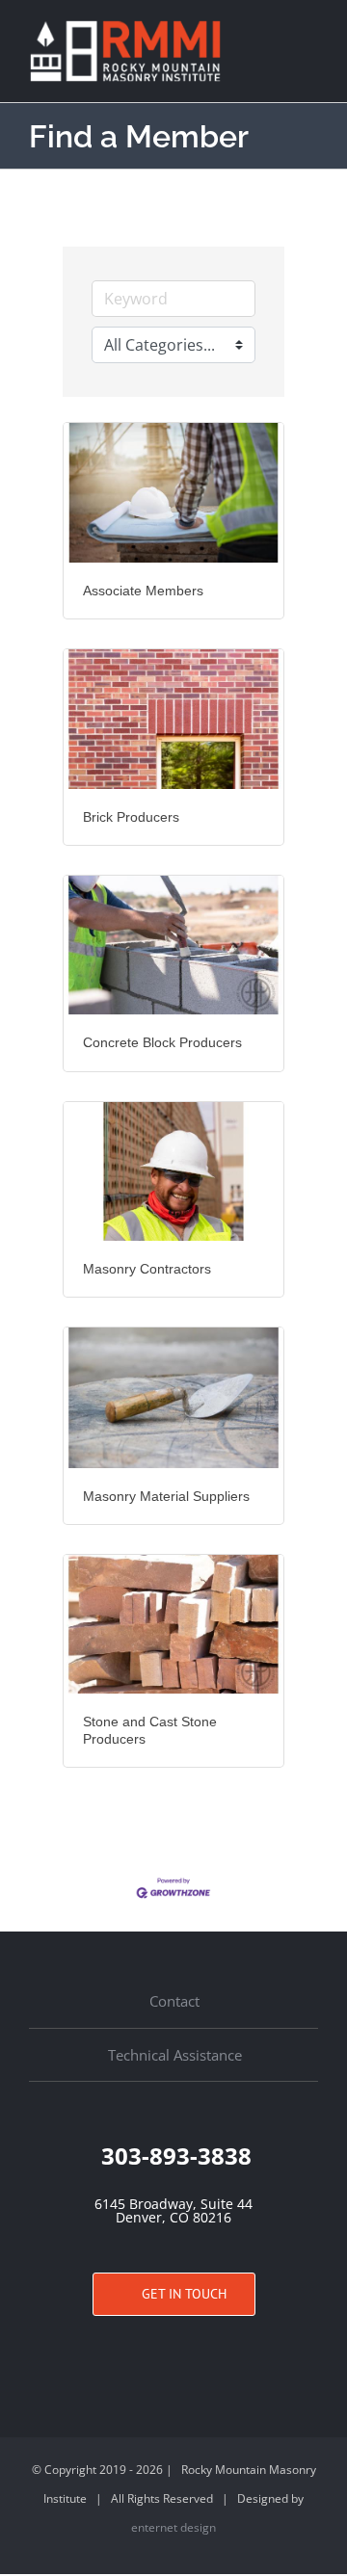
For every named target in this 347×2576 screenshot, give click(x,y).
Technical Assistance (175, 2055)
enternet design (173, 2527)
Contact (174, 2001)
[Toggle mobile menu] (310, 32)
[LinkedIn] (203, 2352)
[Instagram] (173, 2352)
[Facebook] (144, 2352)
